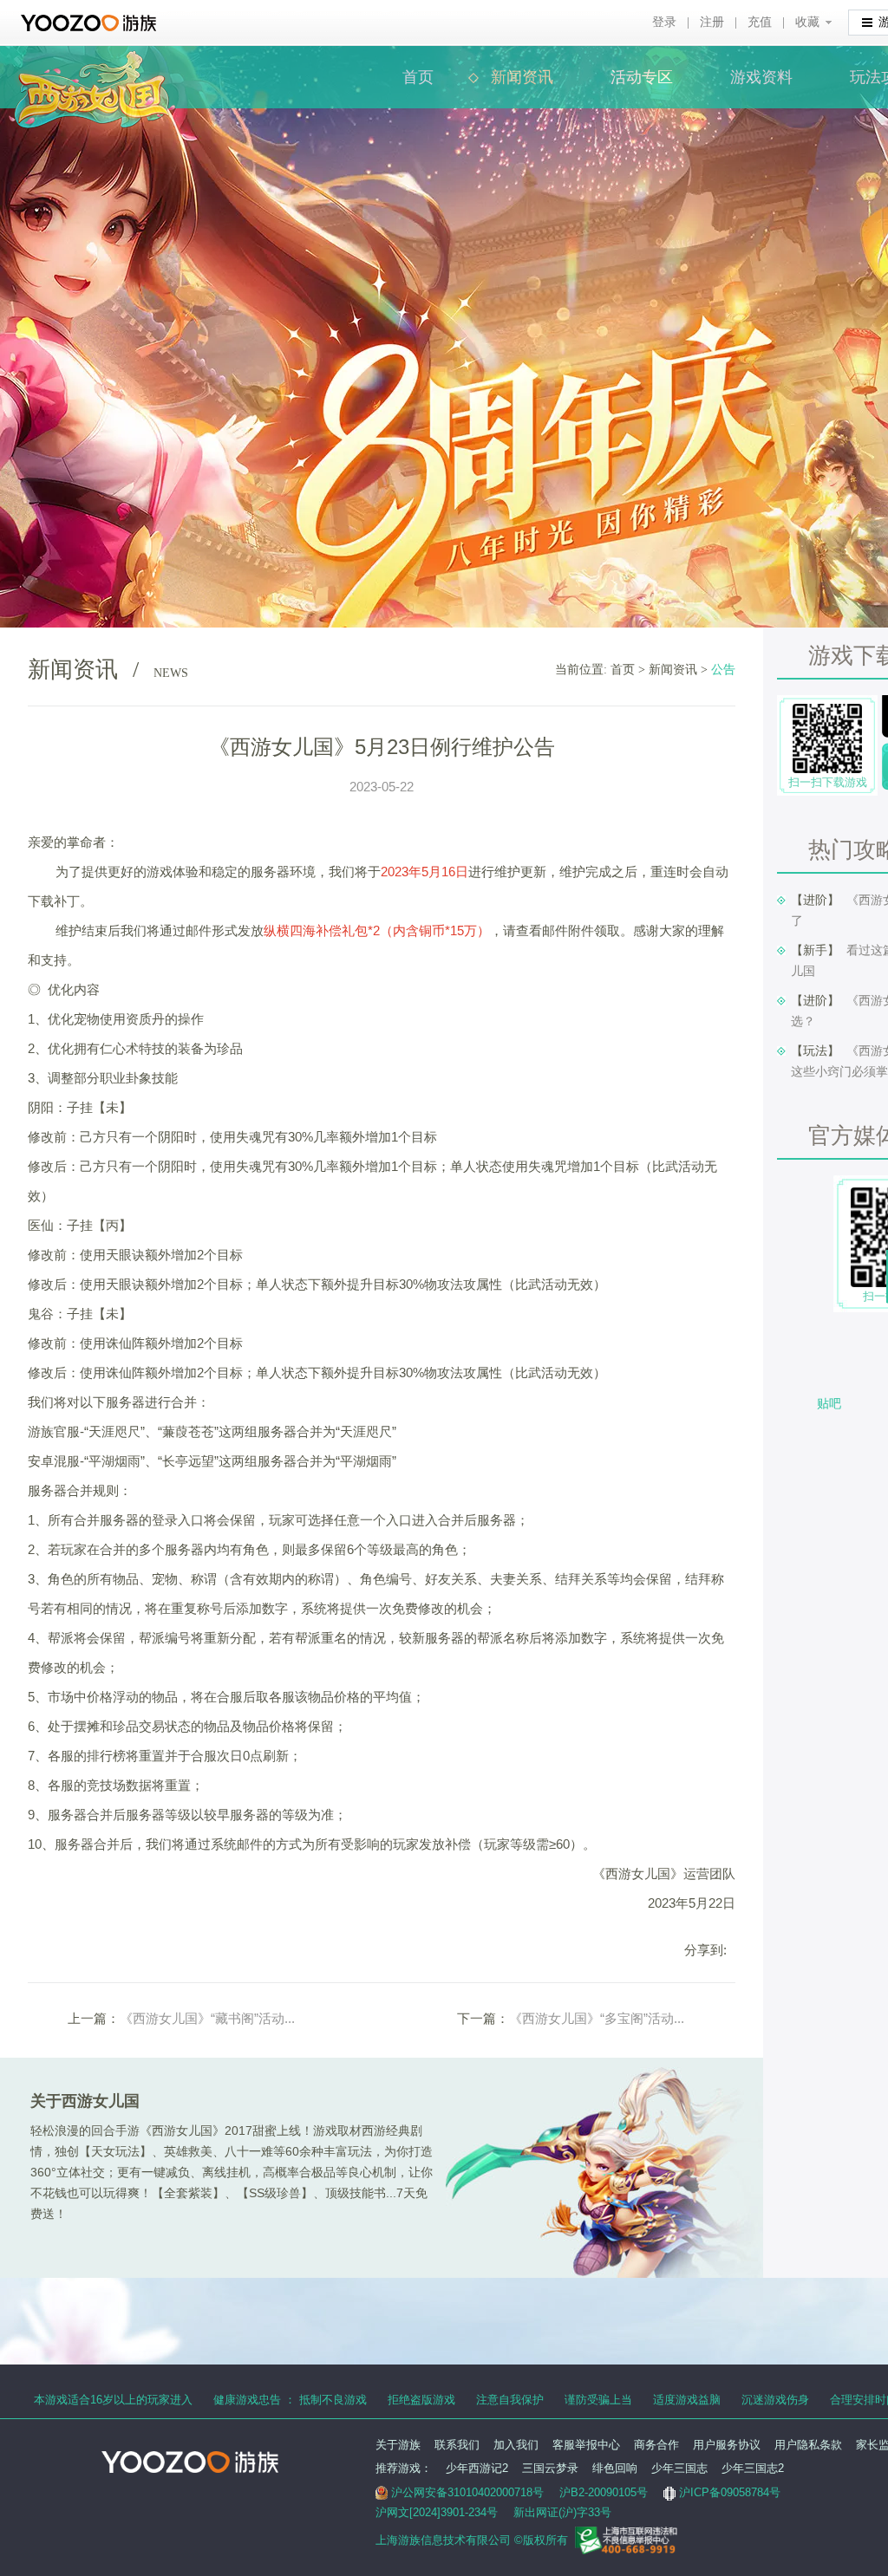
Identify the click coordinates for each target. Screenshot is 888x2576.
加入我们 (516, 2445)
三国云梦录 (550, 2468)
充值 (760, 22)
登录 (664, 22)
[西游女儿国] (92, 60)
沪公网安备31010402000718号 (467, 2492)
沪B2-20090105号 (604, 2492)
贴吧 (829, 1403)
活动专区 (642, 77)
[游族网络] (91, 23)
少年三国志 (679, 2468)
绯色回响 (615, 2468)
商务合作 (656, 2445)
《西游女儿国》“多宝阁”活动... (597, 2018)
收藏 (807, 22)
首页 (418, 77)
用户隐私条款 (808, 2445)
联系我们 (457, 2445)
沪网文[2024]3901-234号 (437, 2512)
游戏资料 (761, 77)
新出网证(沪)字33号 (562, 2512)
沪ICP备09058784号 (730, 2492)
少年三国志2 (753, 2468)
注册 (712, 22)
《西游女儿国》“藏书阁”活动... (207, 2018)
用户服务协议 (727, 2445)
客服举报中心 (586, 2445)
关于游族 (398, 2445)
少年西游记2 (477, 2468)
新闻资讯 (522, 77)
